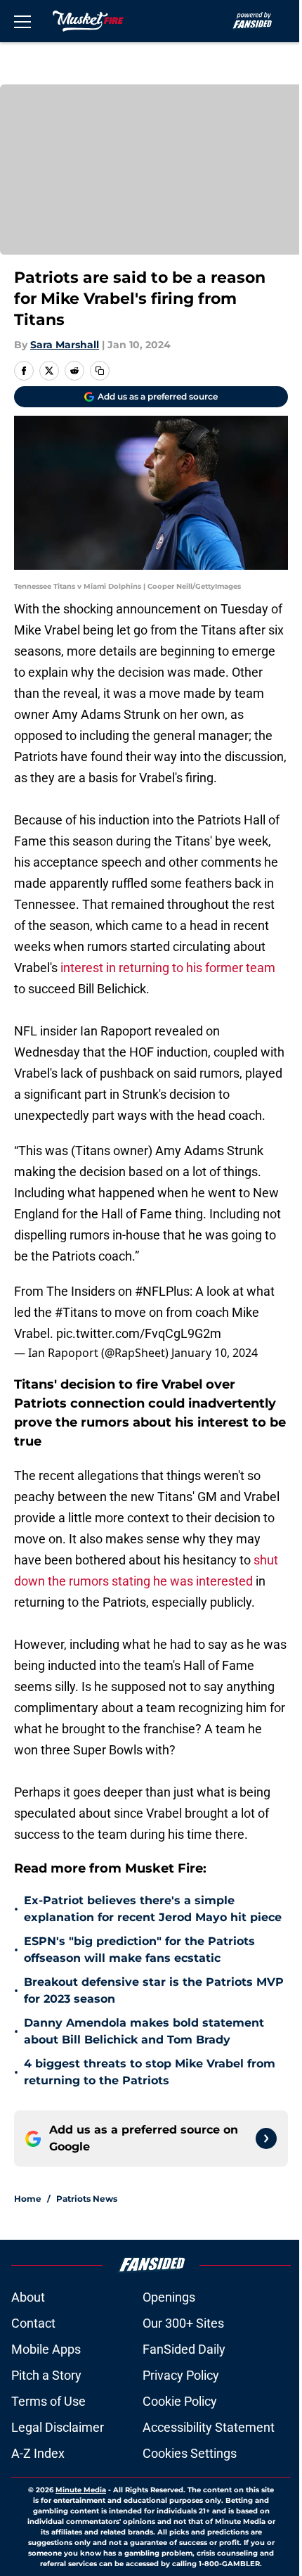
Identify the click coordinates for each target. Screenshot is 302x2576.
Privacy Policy (181, 2375)
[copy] (100, 371)
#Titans (76, 1312)
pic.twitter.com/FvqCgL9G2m (139, 1333)
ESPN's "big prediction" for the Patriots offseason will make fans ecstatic (139, 1950)
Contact (33, 2323)
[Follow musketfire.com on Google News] (266, 2138)
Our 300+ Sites (183, 2323)
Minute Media (81, 2490)
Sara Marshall (65, 345)
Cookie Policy (180, 2401)
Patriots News (87, 2199)
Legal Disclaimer (58, 2427)
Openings (169, 2297)
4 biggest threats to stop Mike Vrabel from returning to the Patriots (150, 2072)
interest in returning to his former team (166, 968)
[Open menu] (22, 21)
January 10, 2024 (215, 1353)
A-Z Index (38, 2453)
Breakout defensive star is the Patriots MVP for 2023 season (154, 1990)
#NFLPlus (162, 1291)
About (28, 2297)
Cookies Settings (190, 2453)
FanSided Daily (184, 2349)
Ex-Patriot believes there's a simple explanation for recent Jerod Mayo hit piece (153, 1909)
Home (28, 2199)
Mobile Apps (46, 2349)
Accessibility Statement (209, 2427)
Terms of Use (48, 2401)
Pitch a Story (46, 2375)
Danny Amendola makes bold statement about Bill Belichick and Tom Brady (144, 2031)
